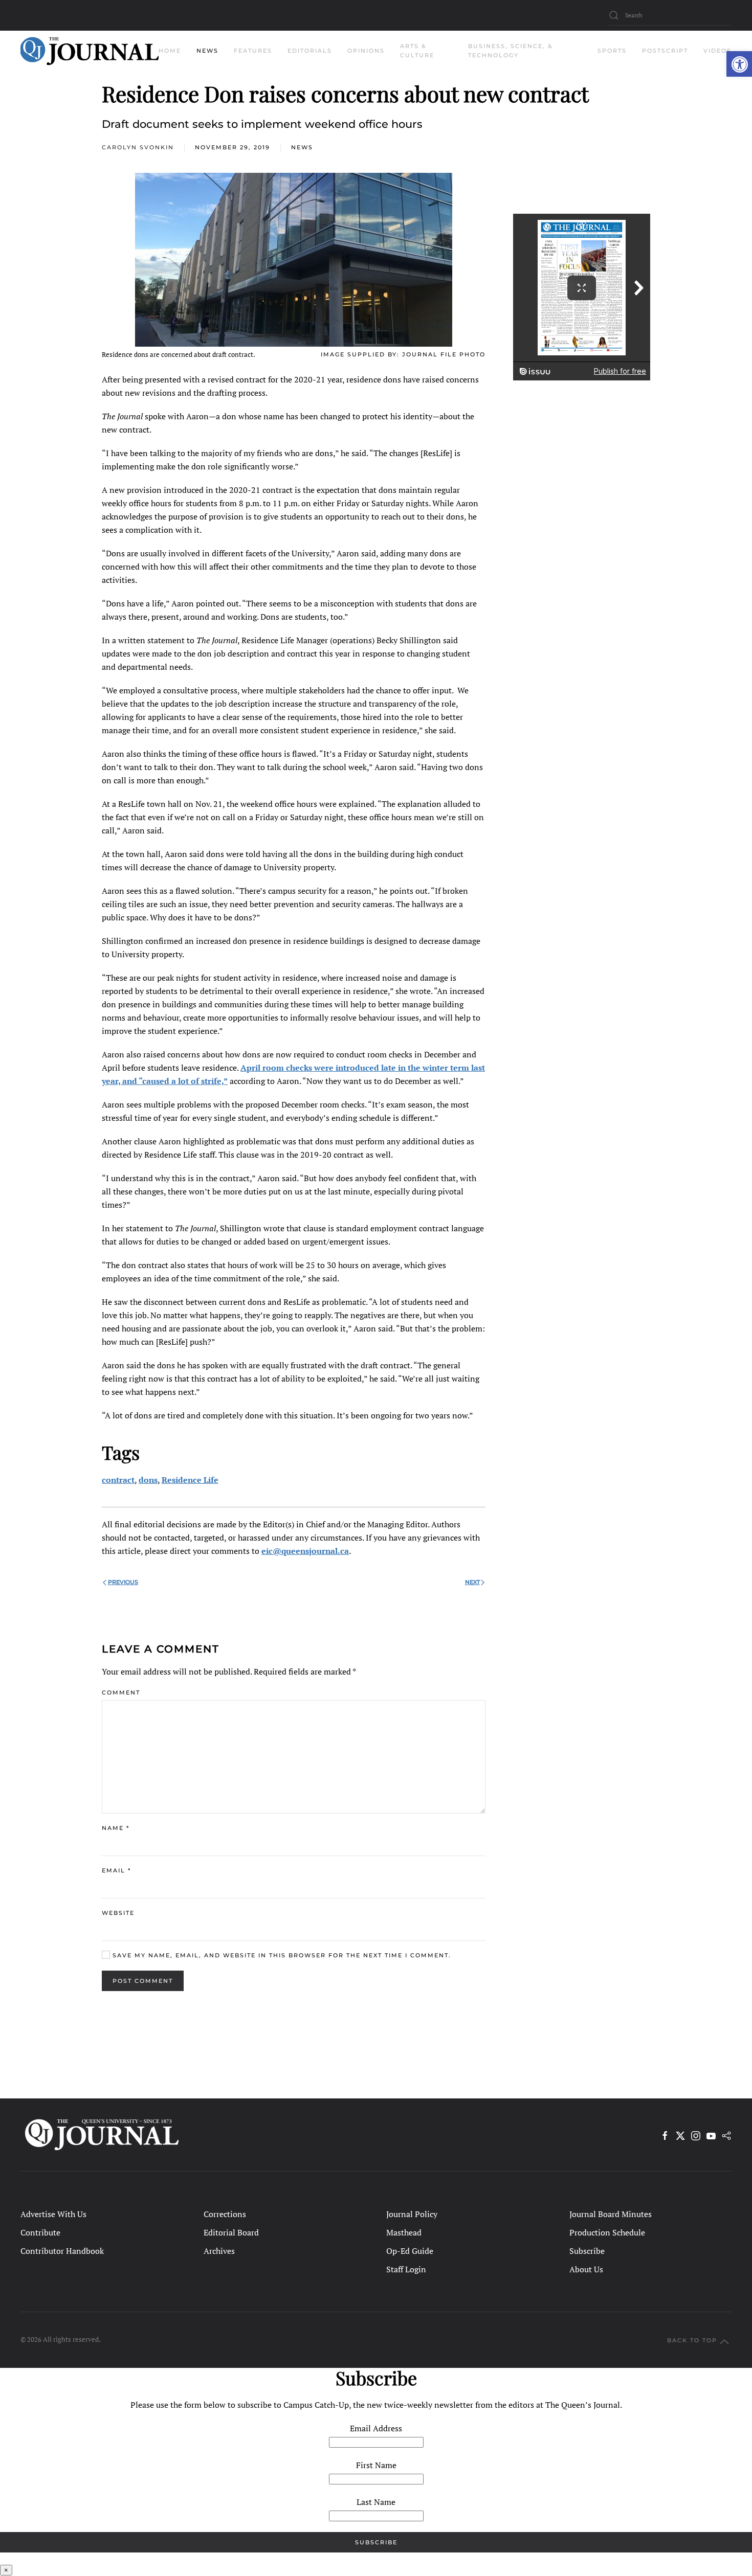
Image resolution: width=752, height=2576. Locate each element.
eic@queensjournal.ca (305, 1551)
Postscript (665, 51)
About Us (586, 2269)
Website (118, 1913)
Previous (123, 1582)
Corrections (225, 2214)
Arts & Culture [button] (417, 51)
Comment (121, 1692)
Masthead (404, 2232)
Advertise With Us (53, 2214)
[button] (739, 64)
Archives (219, 2251)
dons (148, 1480)
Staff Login (406, 2269)
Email (116, 1870)
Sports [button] (612, 51)
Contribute (40, 2232)
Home (170, 51)
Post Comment (143, 1981)
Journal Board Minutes (611, 2214)
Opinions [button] (366, 51)
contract (118, 1480)
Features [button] (253, 51)
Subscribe (587, 2251)
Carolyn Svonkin (138, 147)
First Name (376, 2465)
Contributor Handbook (62, 2251)
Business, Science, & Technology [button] (511, 51)
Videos (717, 51)
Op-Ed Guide (410, 2251)
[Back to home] (90, 51)
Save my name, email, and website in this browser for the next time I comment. (281, 1955)
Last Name (376, 2502)
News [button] (207, 51)
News (302, 147)
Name (116, 1828)
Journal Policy (412, 2214)
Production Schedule (607, 2232)
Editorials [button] (310, 51)
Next (472, 1582)
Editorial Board (231, 2232)
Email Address (376, 2428)
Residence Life (190, 1480)
